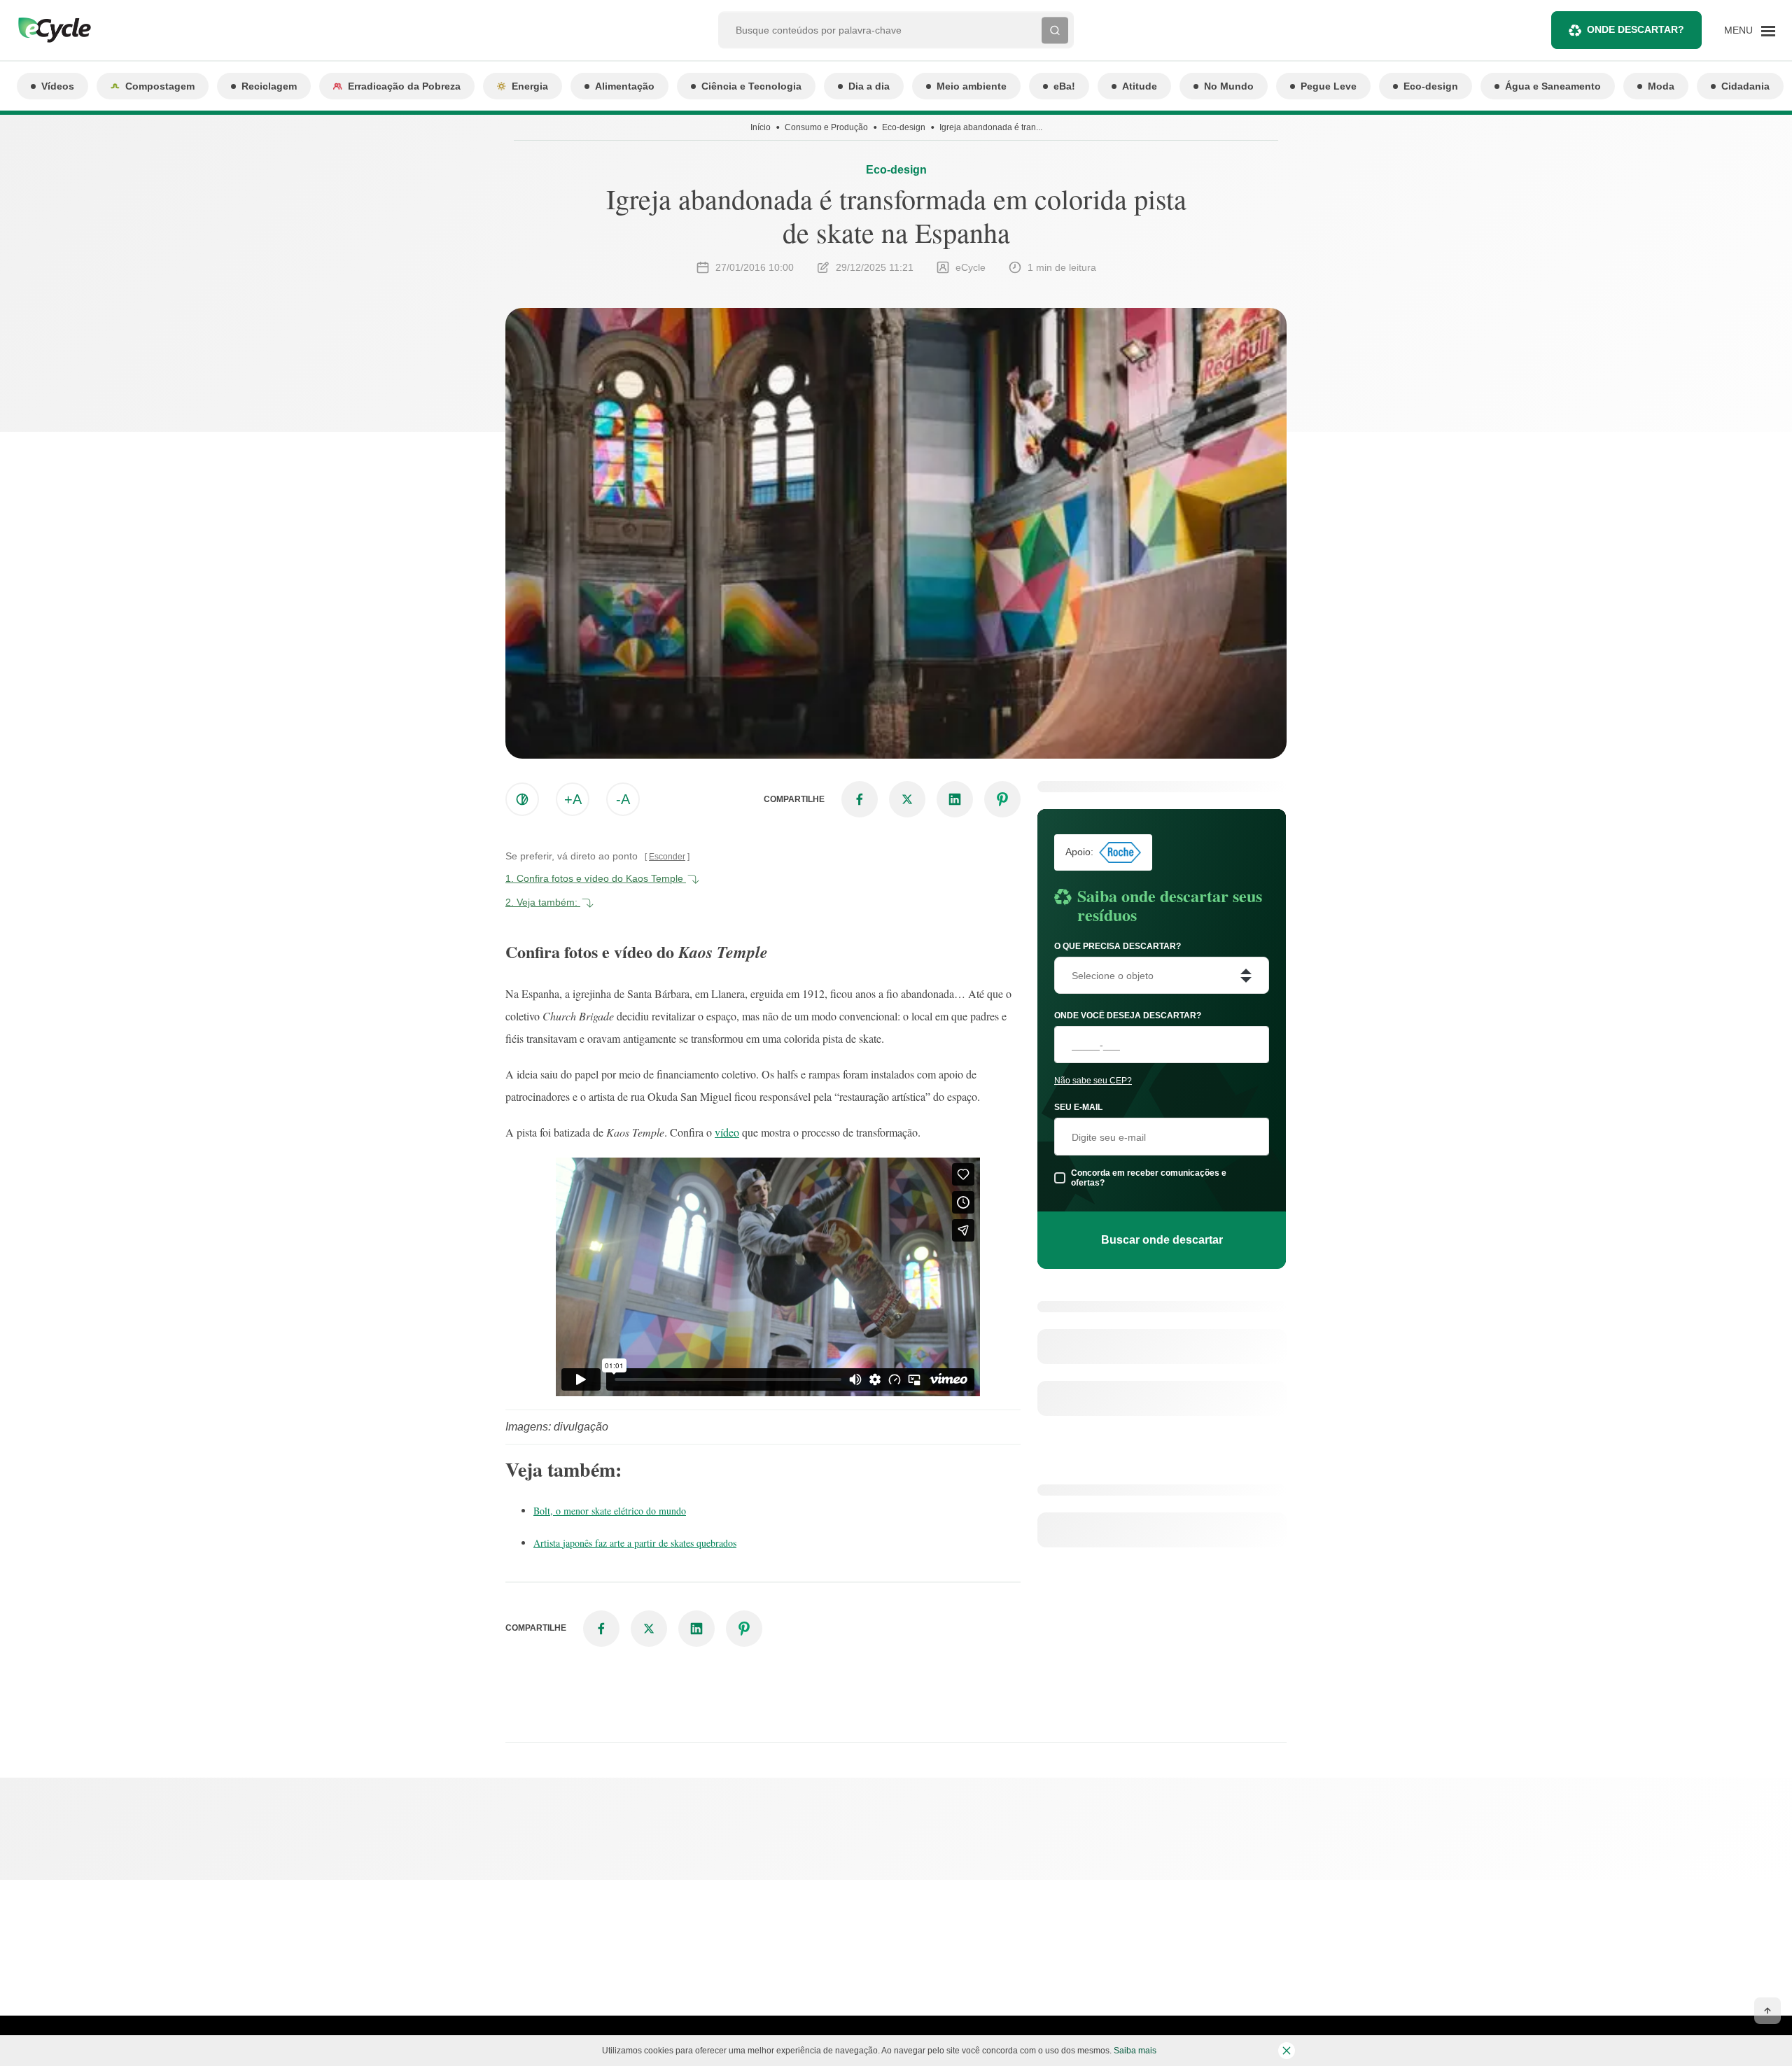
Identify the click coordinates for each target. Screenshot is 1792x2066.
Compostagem (160, 86)
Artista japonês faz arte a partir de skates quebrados (635, 1543)
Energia (530, 86)
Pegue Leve (1329, 86)
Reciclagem (269, 86)
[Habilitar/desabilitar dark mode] (522, 799)
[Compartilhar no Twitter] (907, 799)
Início (761, 127)
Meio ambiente (972, 86)
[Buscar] (1055, 30)
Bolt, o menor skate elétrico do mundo (610, 1511)
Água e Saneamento (1553, 86)
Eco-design (1431, 86)
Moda (1661, 86)
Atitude (1140, 86)
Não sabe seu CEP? (1093, 1081)
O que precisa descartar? (1118, 946)
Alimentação (625, 86)
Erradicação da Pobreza (404, 86)
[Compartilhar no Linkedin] (955, 799)
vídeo (727, 1132)
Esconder (667, 857)
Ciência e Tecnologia (751, 86)
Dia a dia (869, 86)
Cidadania (1745, 86)
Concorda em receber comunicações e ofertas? (1149, 1178)
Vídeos (58, 86)
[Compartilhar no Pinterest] (1002, 799)
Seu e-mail (1078, 1107)
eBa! (1064, 86)
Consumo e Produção (826, 127)
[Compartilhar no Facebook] (860, 799)
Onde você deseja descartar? (1128, 1016)
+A (573, 799)
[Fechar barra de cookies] (1287, 2051)
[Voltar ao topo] (1767, 2011)
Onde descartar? (1636, 29)
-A (623, 799)
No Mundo (1229, 86)
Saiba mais (1135, 2051)
